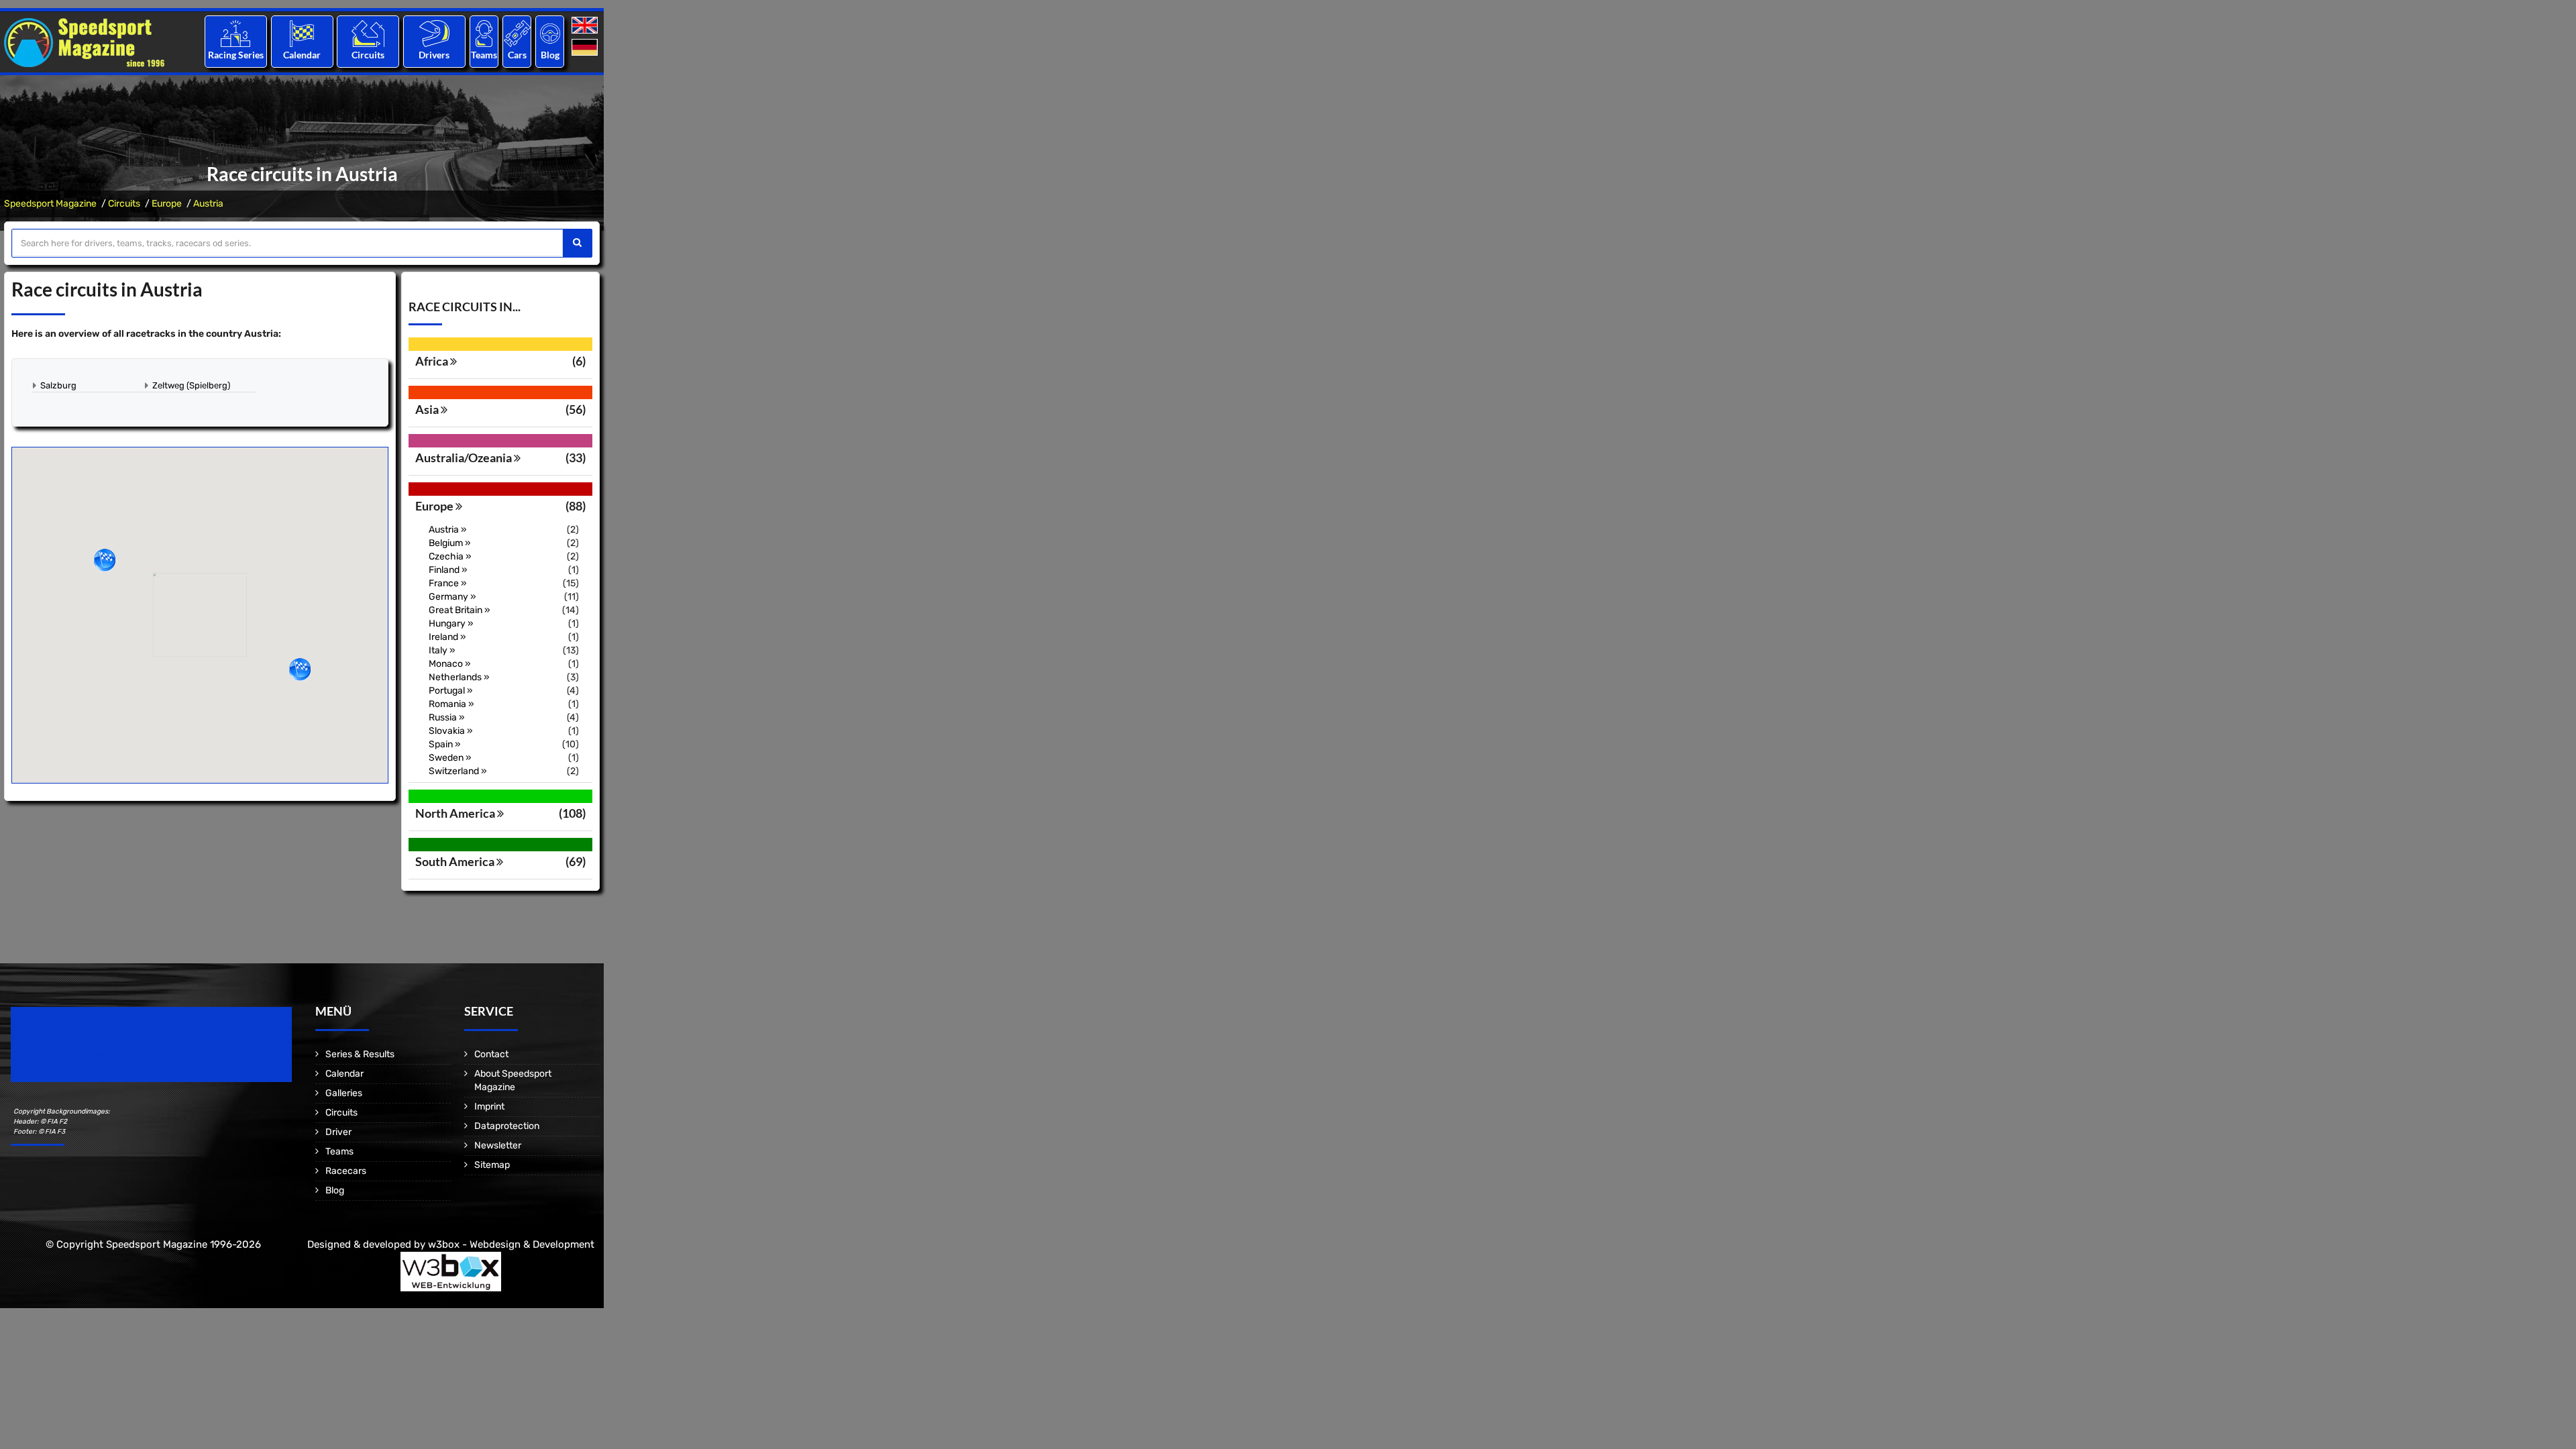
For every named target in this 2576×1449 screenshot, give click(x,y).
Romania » (451, 704)
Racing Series (236, 55)
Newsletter (498, 1145)
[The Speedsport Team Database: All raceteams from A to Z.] (484, 33)
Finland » (448, 570)
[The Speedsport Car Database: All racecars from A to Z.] (517, 33)
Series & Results (360, 1054)
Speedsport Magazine (50, 204)
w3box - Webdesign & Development (511, 1244)
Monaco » (450, 664)
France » (448, 583)
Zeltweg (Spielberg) (191, 385)
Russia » (447, 717)
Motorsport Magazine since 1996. (87, 1054)
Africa (433, 361)
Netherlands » (459, 677)
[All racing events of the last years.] (302, 33)
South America (456, 861)
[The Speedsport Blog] (550, 33)
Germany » (452, 597)
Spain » (445, 744)
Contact (491, 1054)
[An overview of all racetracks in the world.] (368, 33)
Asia (428, 409)
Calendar (302, 55)
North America (456, 813)
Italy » (442, 650)
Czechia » (450, 556)
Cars (517, 55)
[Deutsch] (586, 48)
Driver (338, 1132)
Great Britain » (460, 610)
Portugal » (451, 691)
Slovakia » (451, 731)
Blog (550, 55)
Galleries (344, 1093)
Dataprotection (507, 1126)
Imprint (489, 1107)
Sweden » (450, 758)
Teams (484, 55)
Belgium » (450, 543)
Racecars (346, 1171)
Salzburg (58, 385)
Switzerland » (458, 771)
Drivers (434, 55)
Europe (167, 204)
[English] (586, 26)
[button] (105, 560)
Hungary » (451, 624)
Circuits (368, 55)
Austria (208, 204)
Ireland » (447, 637)
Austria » (448, 530)
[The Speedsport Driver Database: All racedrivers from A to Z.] (434, 33)
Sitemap (492, 1165)
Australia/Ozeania (465, 458)
